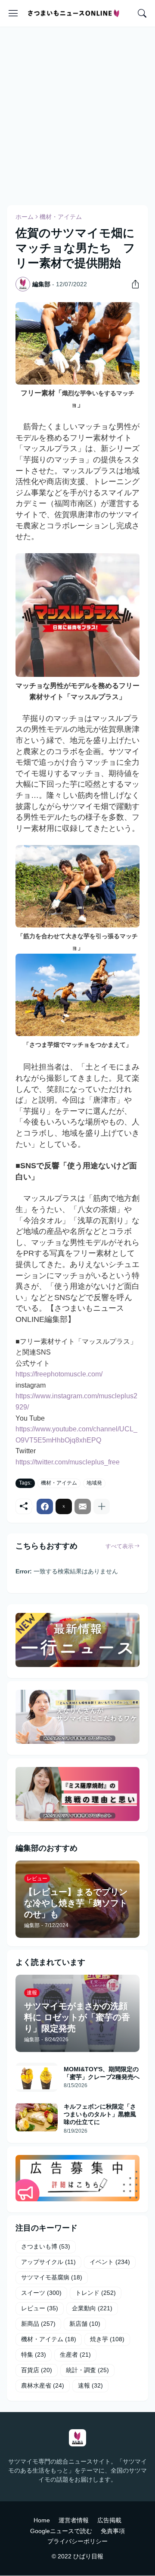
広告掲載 (109, 2520)
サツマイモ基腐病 (52, 2278)
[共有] (132, 284)
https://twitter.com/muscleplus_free (68, 1462)
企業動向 (92, 2309)
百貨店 (37, 2370)
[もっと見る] (102, 1506)
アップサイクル (48, 2262)
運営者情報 (74, 2520)
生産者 (75, 2355)
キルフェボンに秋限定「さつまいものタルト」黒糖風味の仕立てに (100, 2114)
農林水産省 (43, 2386)
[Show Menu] (13, 13)
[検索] (142, 13)
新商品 (38, 2324)
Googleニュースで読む (61, 2531)
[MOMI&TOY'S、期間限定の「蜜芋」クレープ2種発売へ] (37, 2077)
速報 (90, 2386)
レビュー (40, 2309)
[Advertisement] (77, 115)
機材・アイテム (61, 217)
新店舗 (85, 2324)
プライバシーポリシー (77, 2542)
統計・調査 (87, 2370)
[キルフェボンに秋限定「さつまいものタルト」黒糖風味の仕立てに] (37, 2117)
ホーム (25, 217)
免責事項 (113, 2531)
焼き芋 (107, 2340)
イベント (110, 2262)
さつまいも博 (46, 2247)
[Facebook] (45, 1506)
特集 (34, 2355)
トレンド (96, 2293)
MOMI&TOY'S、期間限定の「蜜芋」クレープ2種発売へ (102, 2073)
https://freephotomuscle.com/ (59, 1374)
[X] (64, 1506)
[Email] (83, 1506)
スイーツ (41, 2293)
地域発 (94, 1483)
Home (42, 2520)
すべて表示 (119, 1546)
